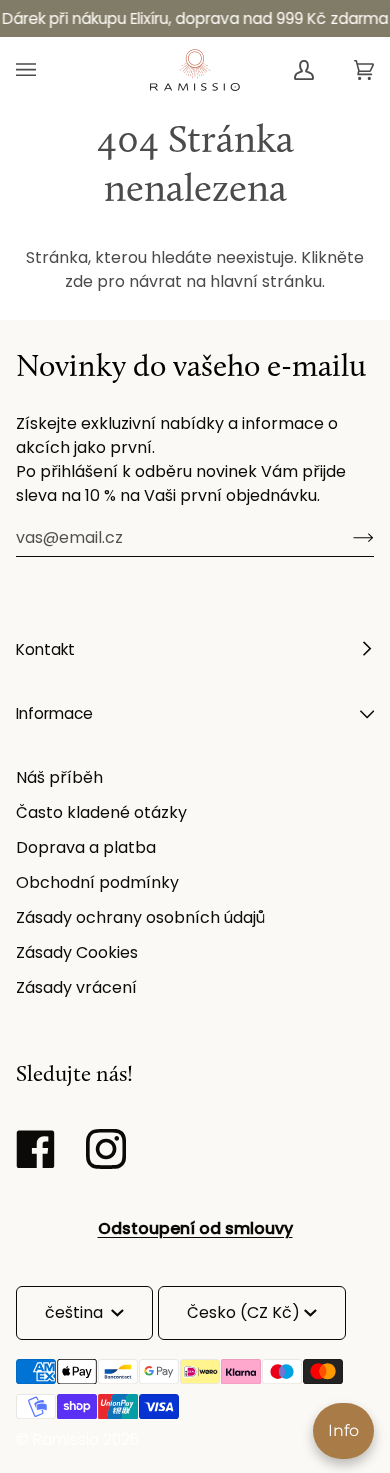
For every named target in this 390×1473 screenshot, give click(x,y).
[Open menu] (46, 69)
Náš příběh (59, 777)
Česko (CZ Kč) (243, 1312)
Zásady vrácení (76, 987)
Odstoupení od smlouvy (195, 1228)
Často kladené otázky (101, 812)
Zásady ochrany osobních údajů (140, 917)
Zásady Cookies (77, 952)
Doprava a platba (86, 847)
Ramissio (66, 1439)
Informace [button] (54, 713)
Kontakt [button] (45, 649)
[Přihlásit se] (347, 537)
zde (79, 281)
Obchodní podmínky (97, 882)
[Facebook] (41, 1149)
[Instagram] (111, 1149)
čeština (76, 1312)
